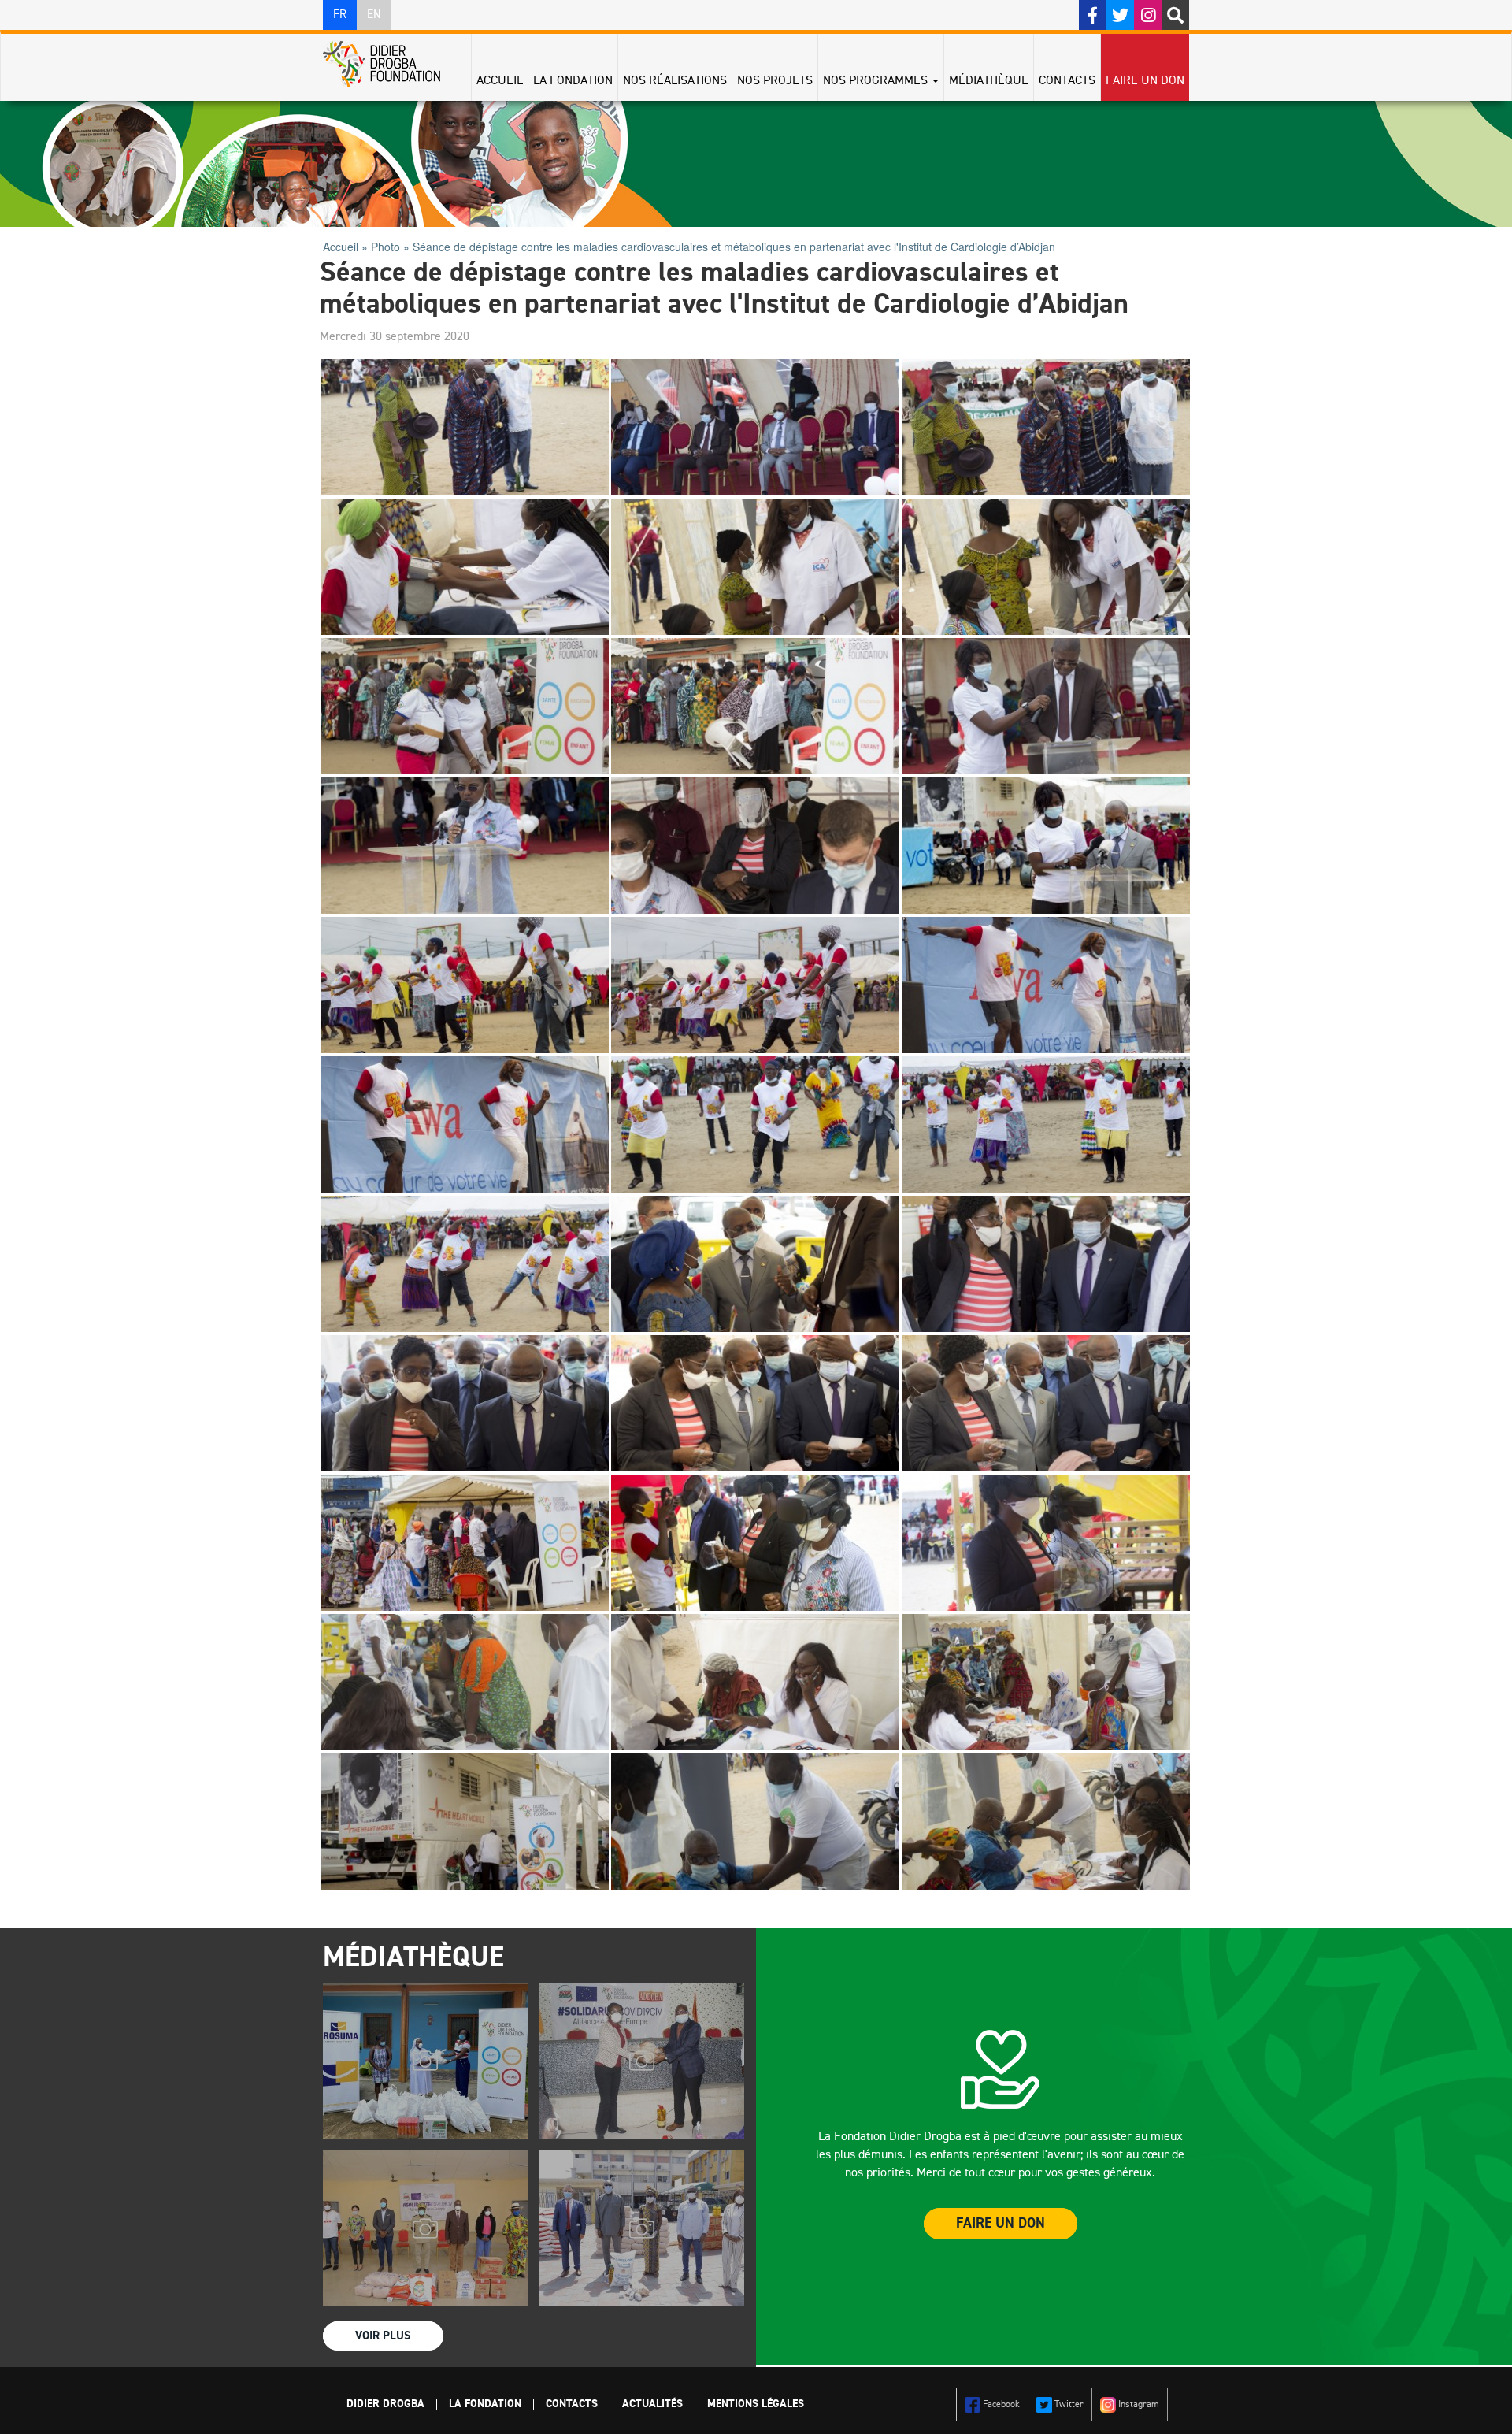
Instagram (1138, 2405)
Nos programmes (877, 81)
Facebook (1000, 2405)
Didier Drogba (385, 2404)
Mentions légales (756, 2404)
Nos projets (775, 81)
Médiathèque (989, 81)
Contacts (1067, 81)
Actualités (652, 2404)
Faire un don (1145, 81)
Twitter (1068, 2405)
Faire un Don (1001, 2224)
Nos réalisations (675, 81)
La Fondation (573, 81)
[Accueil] (387, 64)
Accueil (500, 81)
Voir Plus (383, 2336)
